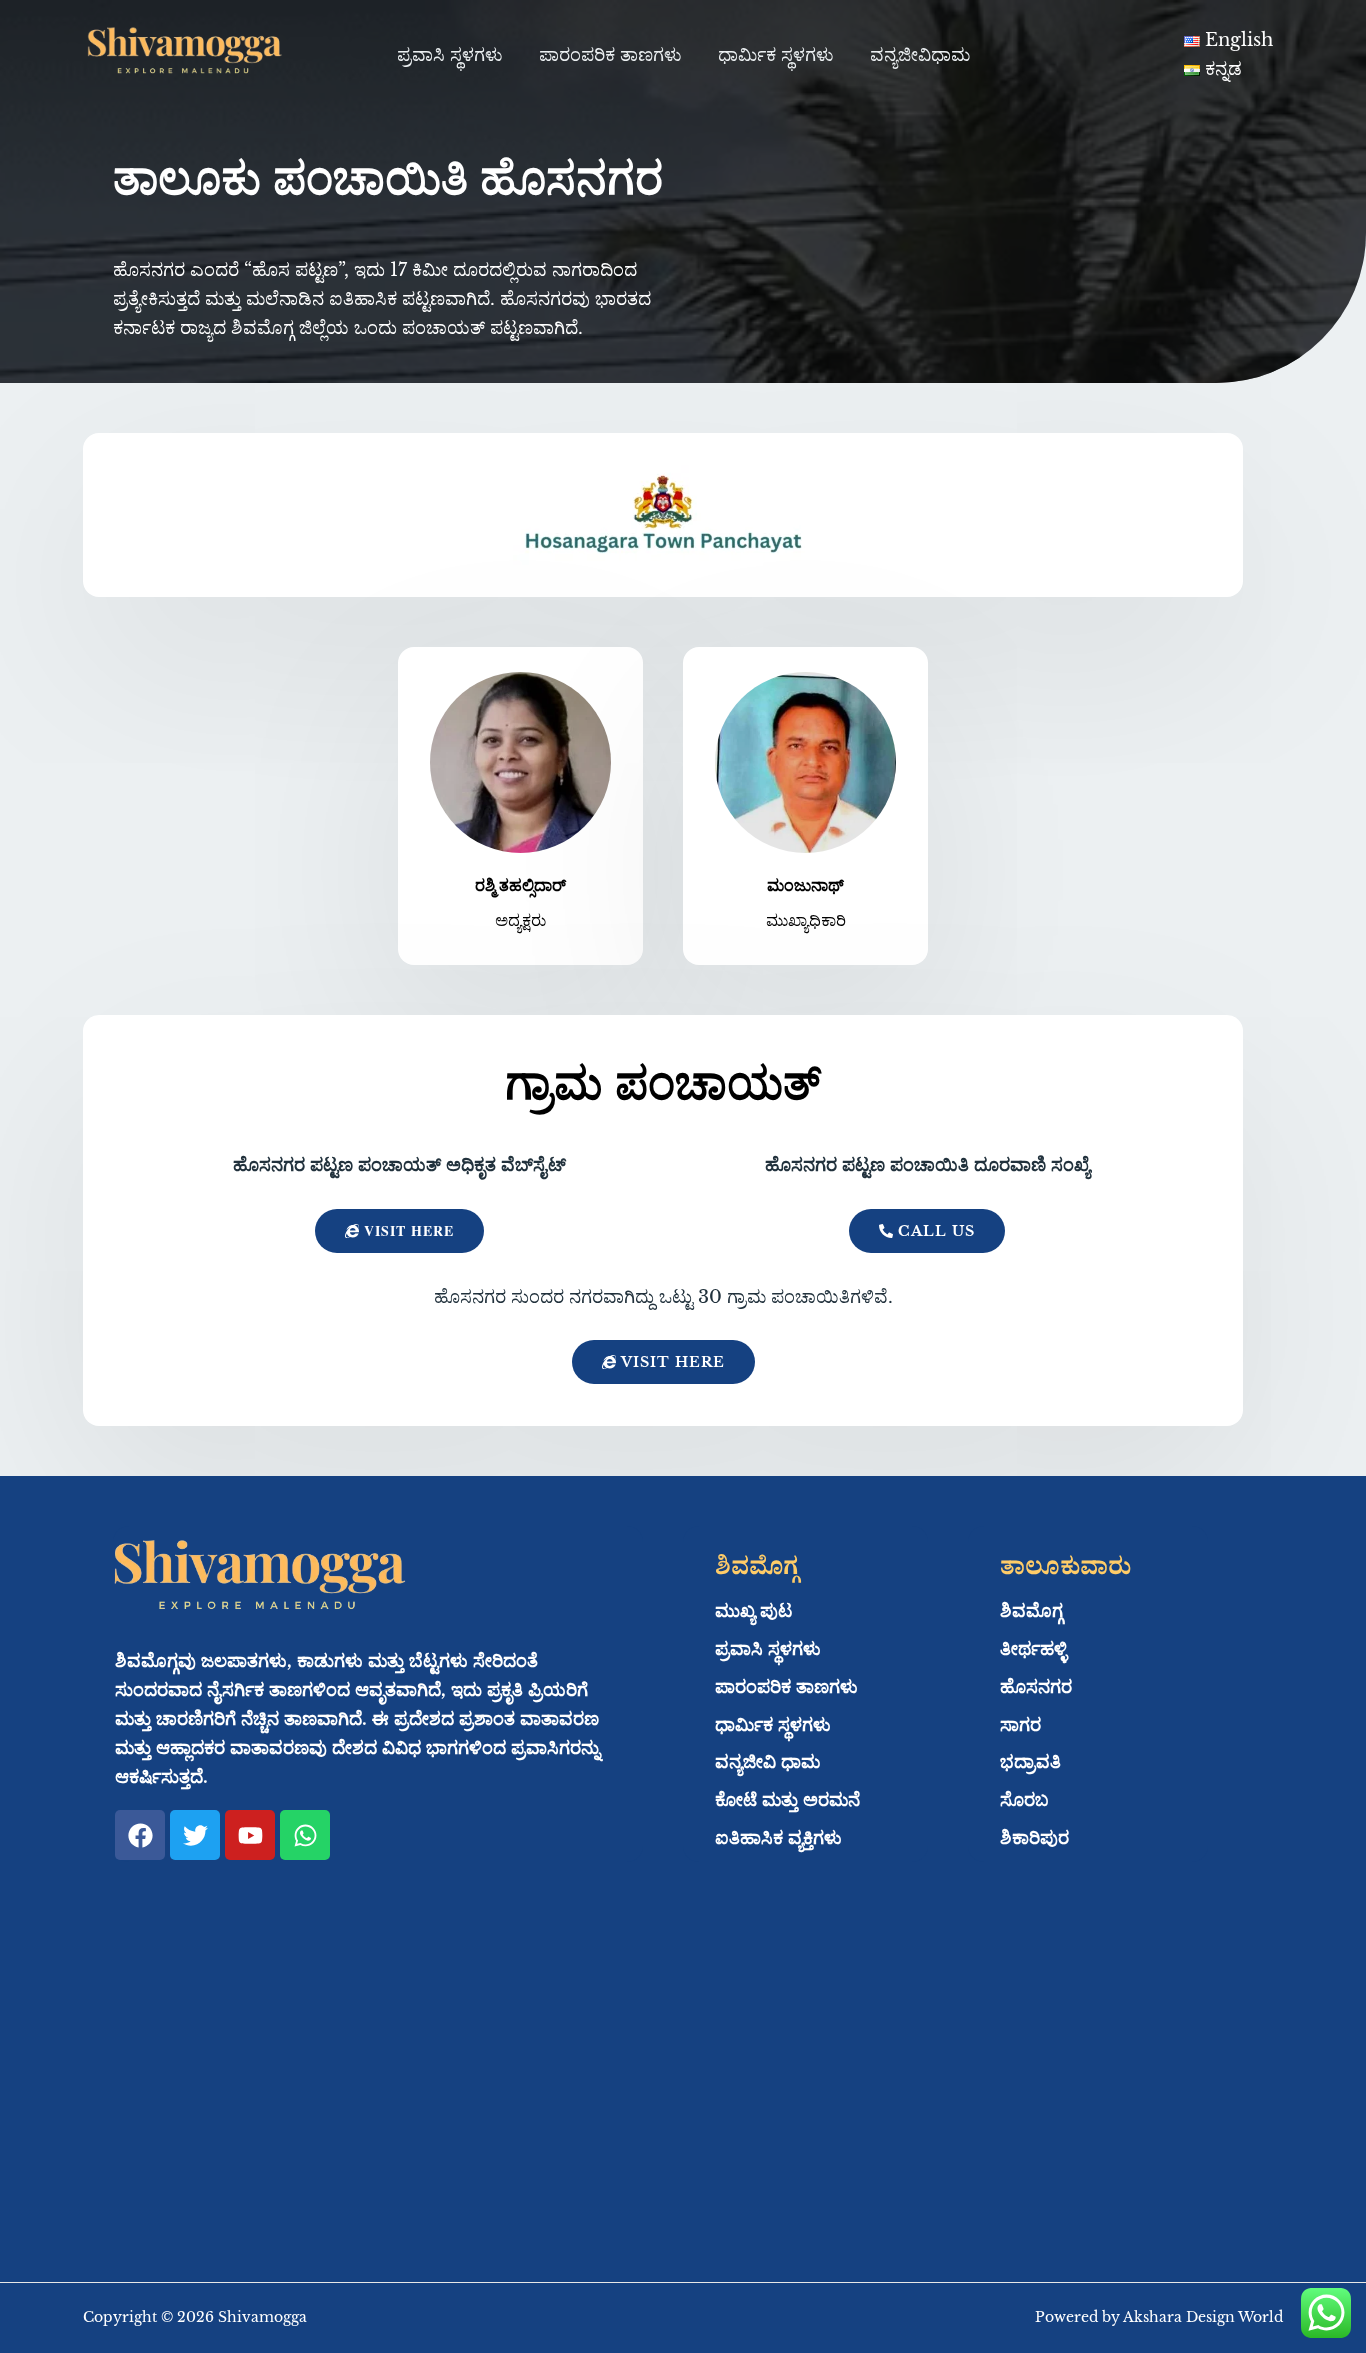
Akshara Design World (1203, 2317)
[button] (663, 1362)
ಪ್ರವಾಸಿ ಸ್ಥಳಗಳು (450, 55)
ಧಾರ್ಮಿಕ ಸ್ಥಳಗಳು (776, 55)
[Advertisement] (683, 2097)
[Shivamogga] (183, 54)
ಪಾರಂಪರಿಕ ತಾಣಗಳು (610, 55)
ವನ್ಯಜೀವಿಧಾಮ (920, 55)
